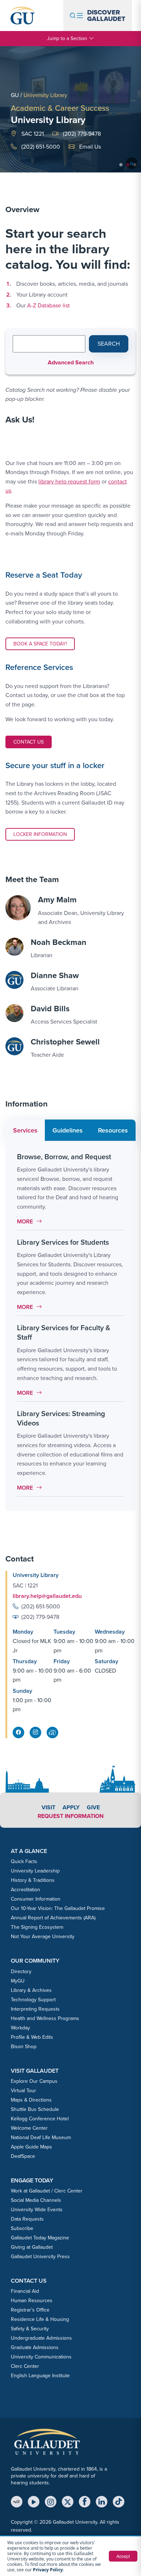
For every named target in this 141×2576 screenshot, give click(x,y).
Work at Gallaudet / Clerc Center (47, 2191)
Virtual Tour (23, 2091)
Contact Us (32, 742)
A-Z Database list (48, 305)
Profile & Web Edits (32, 2037)
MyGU (18, 1981)
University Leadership (35, 1871)
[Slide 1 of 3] (121, 165)
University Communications (41, 2357)
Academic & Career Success (60, 108)
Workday (20, 2028)
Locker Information (40, 834)
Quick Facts (24, 1861)
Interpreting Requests (35, 2009)
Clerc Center (25, 2366)
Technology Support (33, 2000)
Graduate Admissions (35, 2347)
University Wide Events (37, 2210)
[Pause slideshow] (132, 163)
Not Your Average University (43, 1937)
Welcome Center (29, 2128)
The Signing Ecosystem (37, 1927)
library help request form (69, 481)
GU (15, 95)
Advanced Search (71, 362)
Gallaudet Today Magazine (40, 2238)
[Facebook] (85, 2502)
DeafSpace (23, 2156)
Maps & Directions (31, 2100)
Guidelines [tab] (68, 1130)
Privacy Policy (48, 2570)
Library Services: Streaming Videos (61, 1418)
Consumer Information (36, 1899)
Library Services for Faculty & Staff (64, 1332)
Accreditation (25, 1890)
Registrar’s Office (30, 2310)
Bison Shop (24, 2047)
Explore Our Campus (34, 2081)
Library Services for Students (63, 1242)
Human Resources (32, 2301)
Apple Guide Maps (31, 2147)
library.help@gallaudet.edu (47, 1596)
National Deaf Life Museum (41, 2137)
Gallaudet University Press (40, 2257)
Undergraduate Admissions (41, 2338)
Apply (71, 1807)
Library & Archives (31, 1990)
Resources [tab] (113, 1130)
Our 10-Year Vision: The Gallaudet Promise (58, 1908)
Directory (21, 1972)
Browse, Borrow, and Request (64, 1157)
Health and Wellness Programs (45, 2018)
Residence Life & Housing (40, 2319)
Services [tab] (25, 1130)
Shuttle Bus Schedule (35, 2109)
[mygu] (52, 1732)
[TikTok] (119, 2502)
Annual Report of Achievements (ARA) (53, 1918)
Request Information (71, 1816)
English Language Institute (40, 2376)
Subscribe (22, 2228)
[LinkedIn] (102, 2502)
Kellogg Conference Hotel (40, 2119)
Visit (48, 1807)
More (31, 1221)
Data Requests (27, 2219)
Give (93, 1807)
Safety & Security (30, 2329)
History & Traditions (33, 1880)
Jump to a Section (67, 38)
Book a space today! (40, 644)
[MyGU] (17, 2502)
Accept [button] (123, 2556)
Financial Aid (25, 2291)
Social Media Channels (36, 2200)
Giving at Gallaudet (32, 2247)
